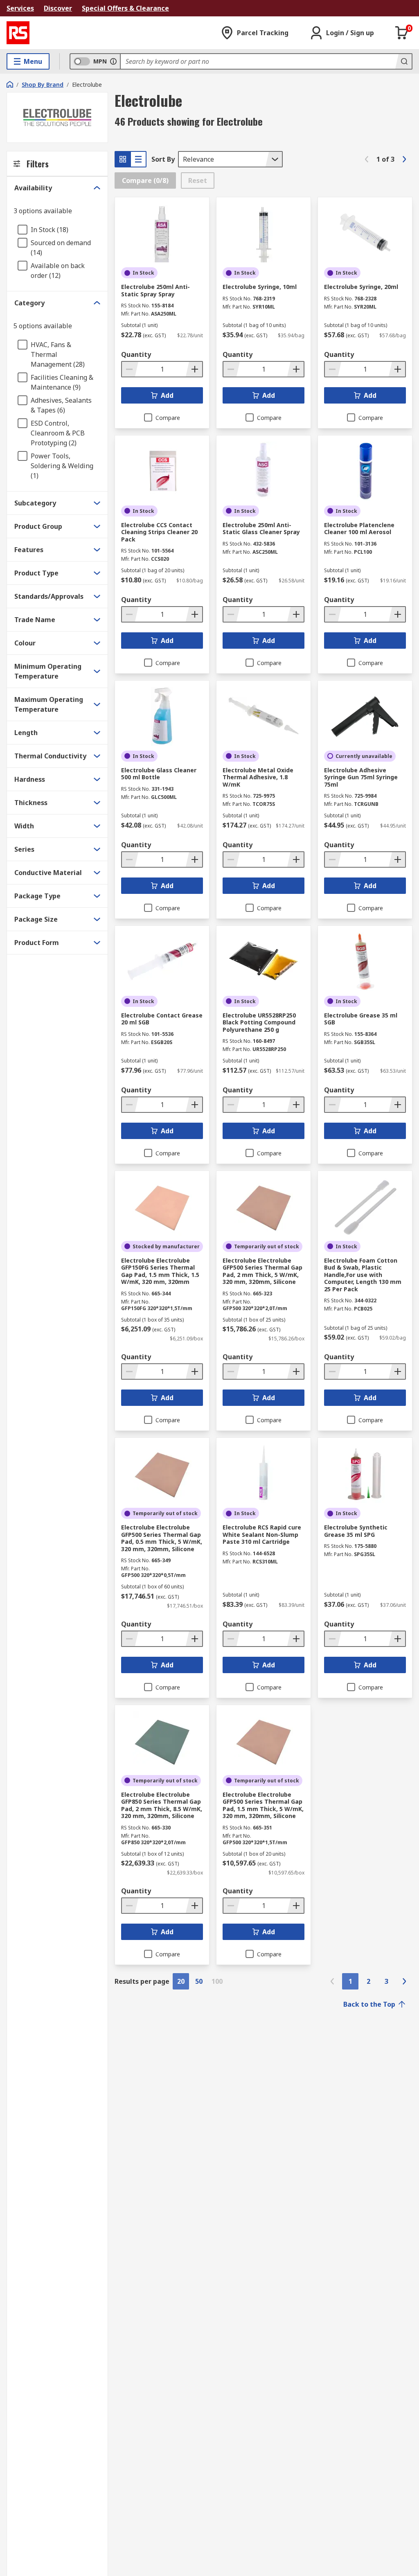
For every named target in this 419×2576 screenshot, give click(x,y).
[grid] (123, 159)
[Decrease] (130, 369)
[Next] (404, 159)
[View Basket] (402, 33)
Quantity (136, 354)
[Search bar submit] (403, 61)
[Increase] (194, 369)
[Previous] (367, 159)
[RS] (18, 33)
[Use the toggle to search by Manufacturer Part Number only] (113, 61)
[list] (138, 159)
